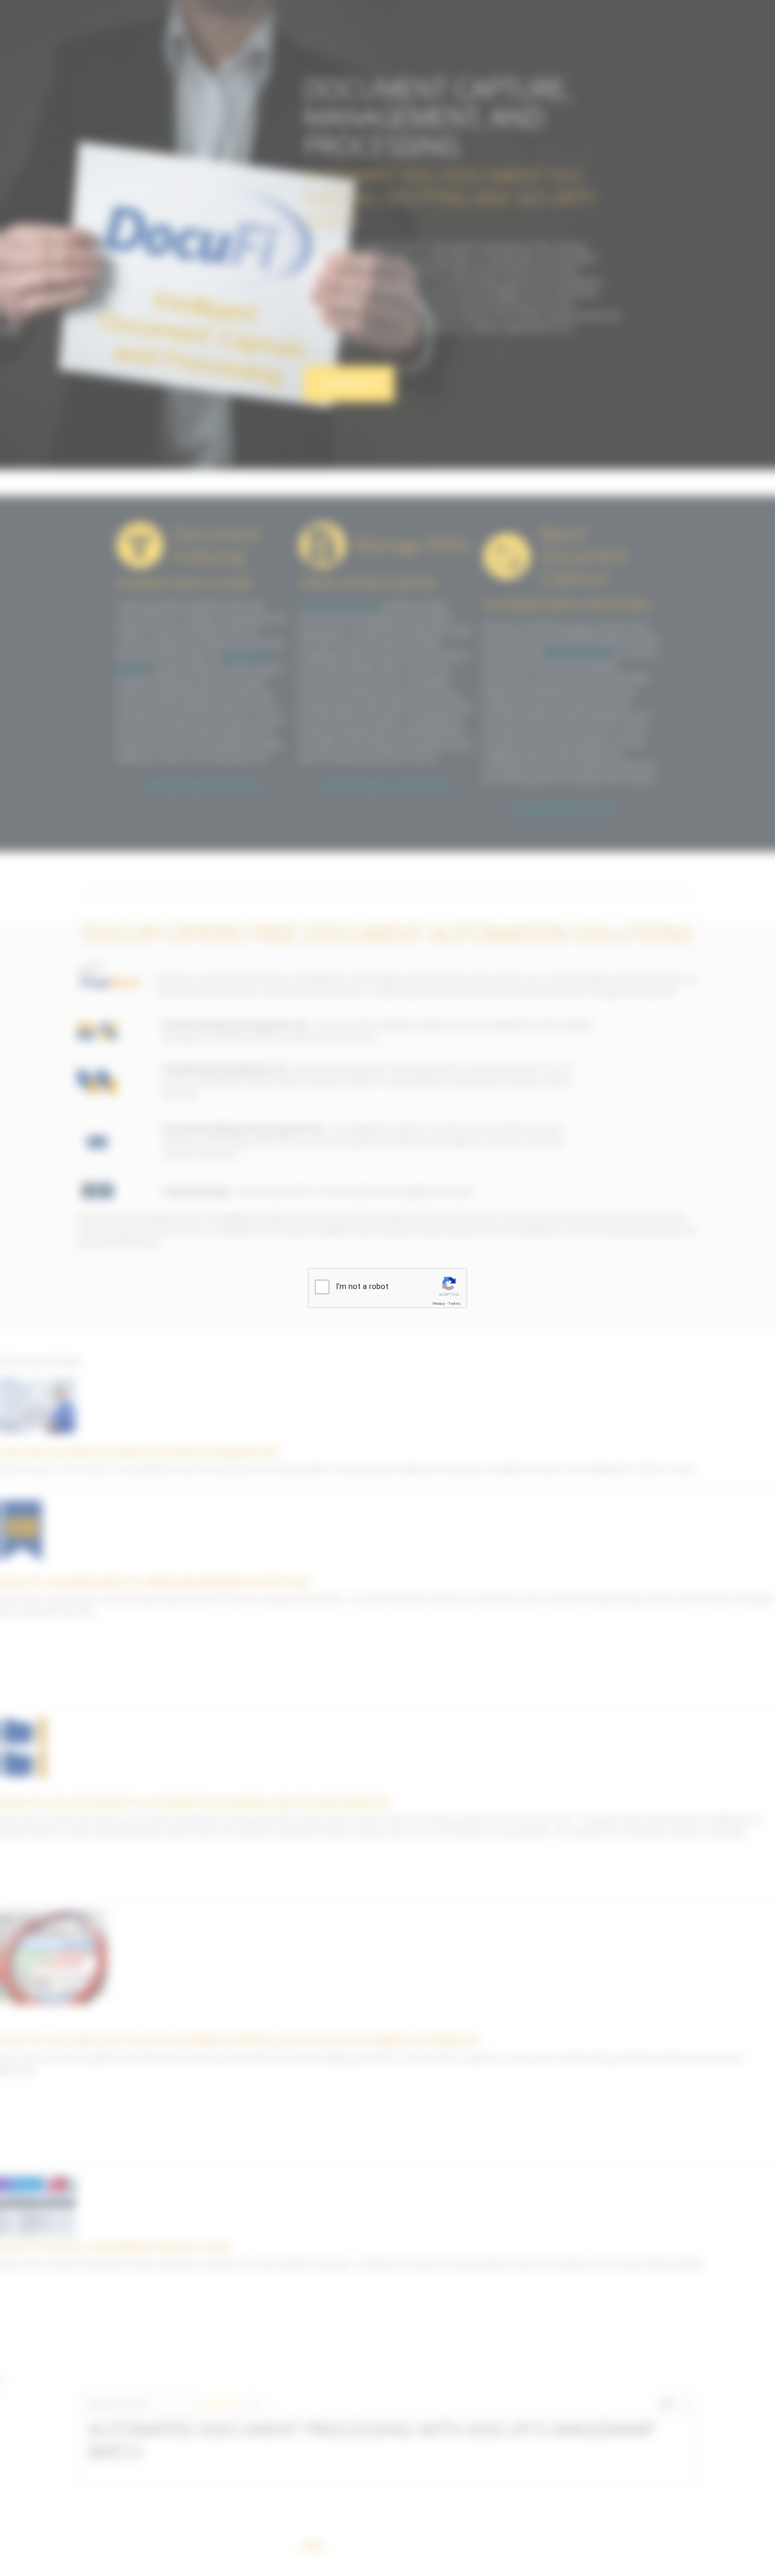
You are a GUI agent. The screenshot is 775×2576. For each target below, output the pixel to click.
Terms (454, 1304)
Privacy (439, 1304)
